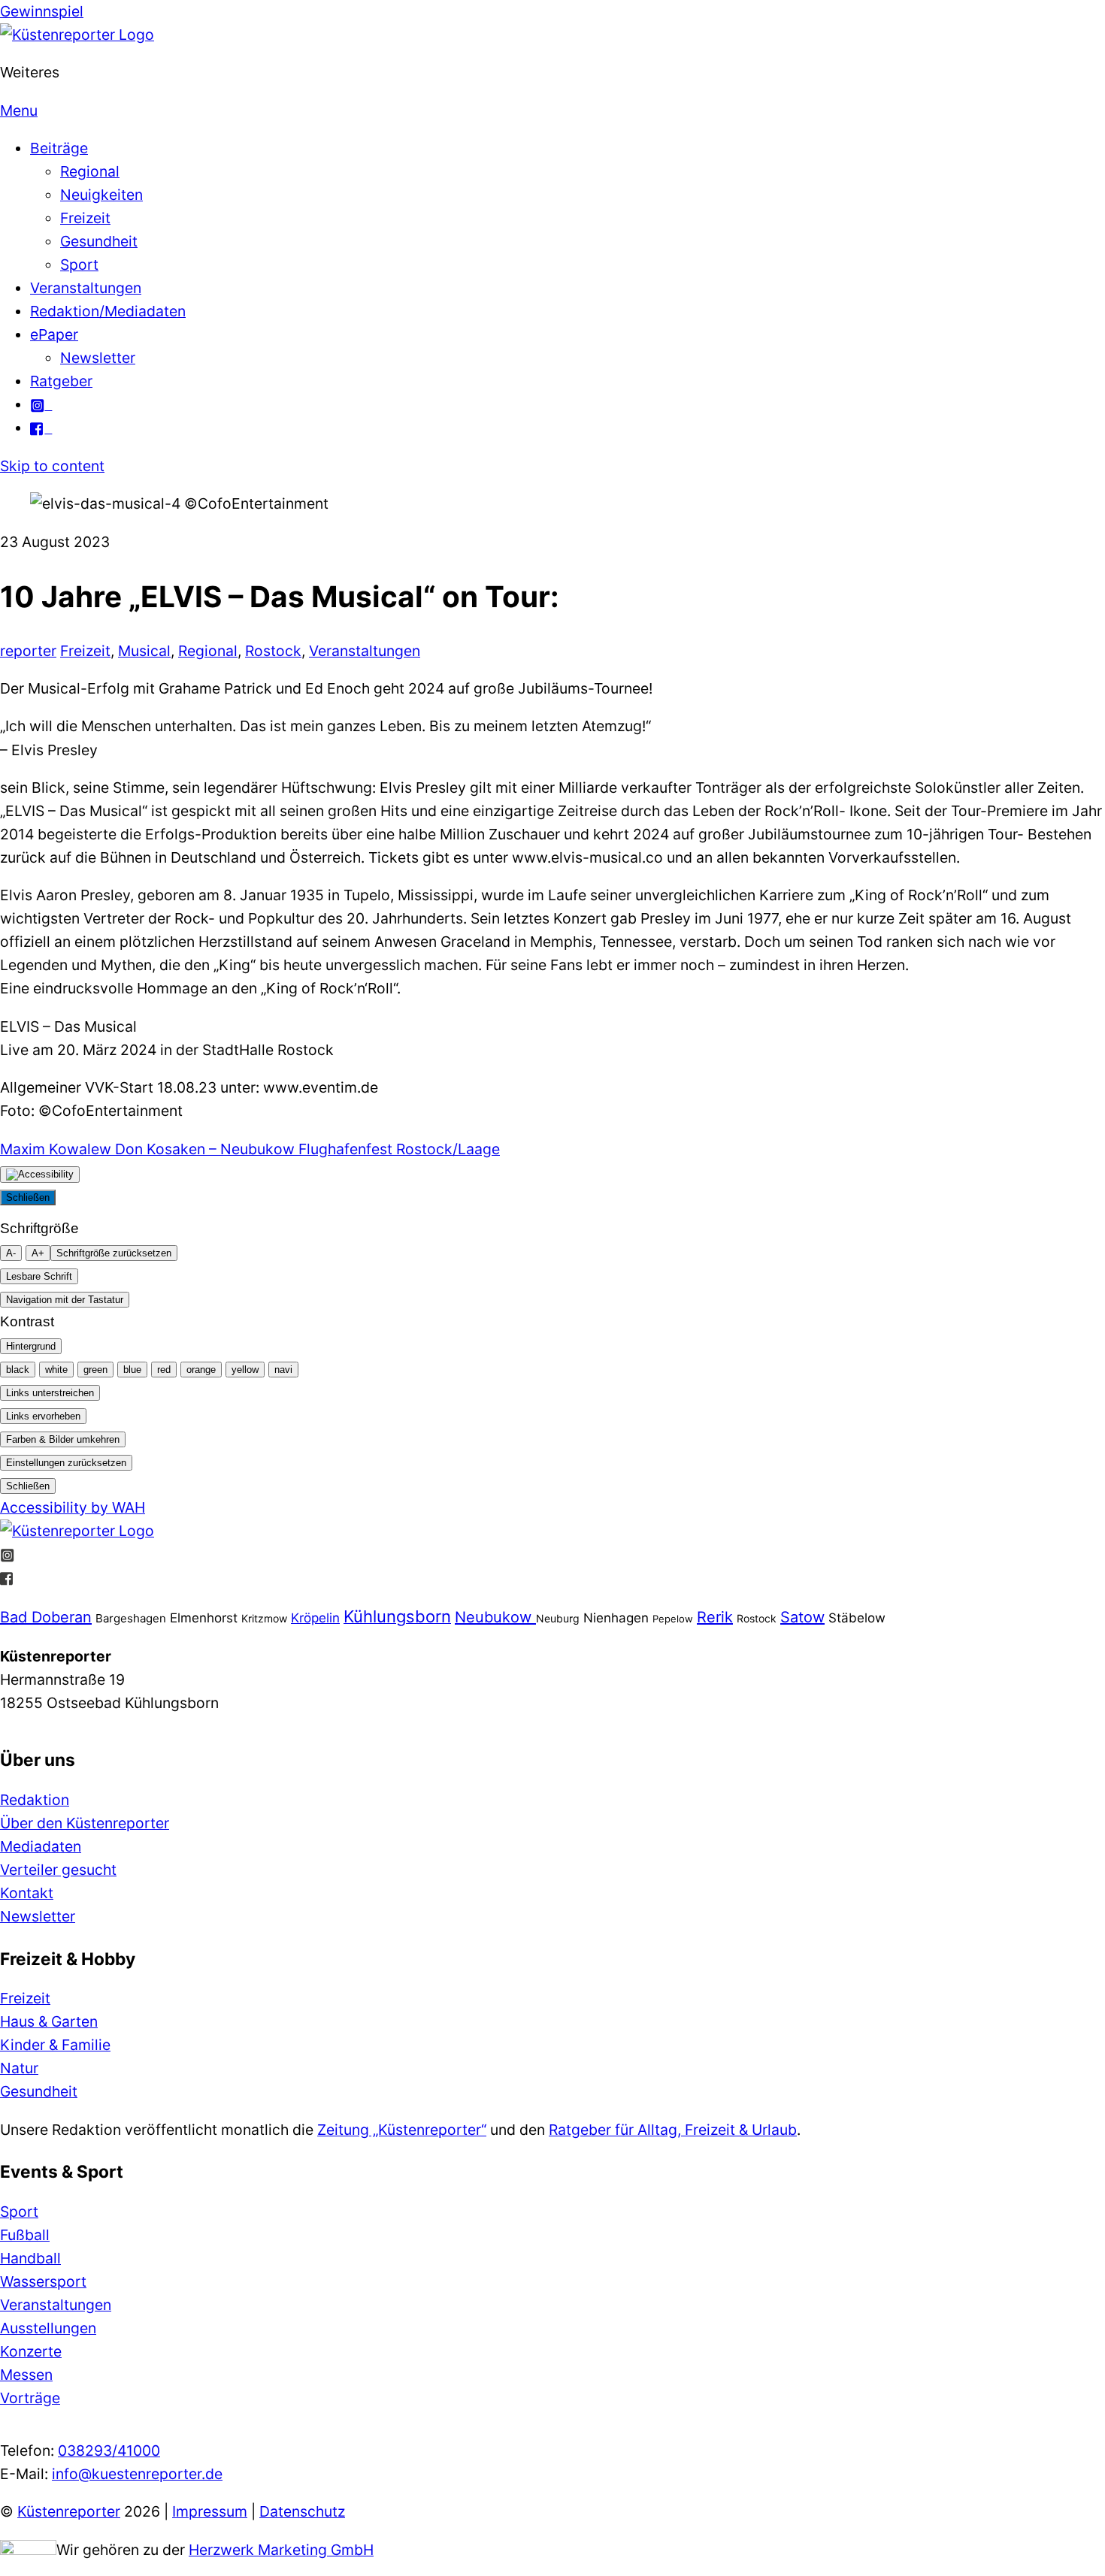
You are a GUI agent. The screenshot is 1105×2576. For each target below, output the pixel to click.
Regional (90, 171)
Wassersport (43, 2281)
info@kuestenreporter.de (137, 2474)
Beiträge (59, 148)
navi (283, 1370)
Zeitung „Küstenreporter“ (402, 2130)
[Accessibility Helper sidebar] (40, 1175)
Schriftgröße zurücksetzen (114, 1253)
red (164, 1370)
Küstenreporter (69, 2511)
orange (201, 1370)
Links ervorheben (43, 1416)
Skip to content (52, 466)
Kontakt (27, 1893)
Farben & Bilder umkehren (63, 1439)
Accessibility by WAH (73, 1507)
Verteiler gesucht (58, 1870)
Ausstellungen (48, 2328)
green (95, 1370)
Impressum (210, 2511)
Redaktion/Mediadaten (108, 311)
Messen (26, 2375)
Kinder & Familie (55, 2045)
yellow (245, 1370)
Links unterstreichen (50, 1393)
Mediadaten (41, 1846)
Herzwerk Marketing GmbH (281, 2550)
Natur (19, 2068)
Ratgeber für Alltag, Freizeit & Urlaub (673, 2130)
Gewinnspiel (42, 11)
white (56, 1370)
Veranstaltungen (86, 288)
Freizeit (85, 218)
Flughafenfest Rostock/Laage (397, 1149)
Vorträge (30, 2398)
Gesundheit (99, 241)
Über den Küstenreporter (85, 1823)
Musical (144, 651)
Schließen (28, 1197)
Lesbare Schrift (39, 1276)
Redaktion (35, 1800)
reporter (28, 651)
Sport (79, 265)
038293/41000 (109, 2451)
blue (132, 1370)
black (18, 1370)
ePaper (54, 334)
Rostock (273, 651)
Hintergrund (31, 1346)
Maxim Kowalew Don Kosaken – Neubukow (147, 1149)
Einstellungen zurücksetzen (66, 1463)
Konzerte (31, 2351)
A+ (38, 1253)
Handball (30, 2258)
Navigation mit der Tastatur (65, 1300)
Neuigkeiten (101, 195)
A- (11, 1253)
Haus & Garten (49, 2021)
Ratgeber (61, 381)
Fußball (25, 2235)
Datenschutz (302, 2511)
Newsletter (98, 358)
